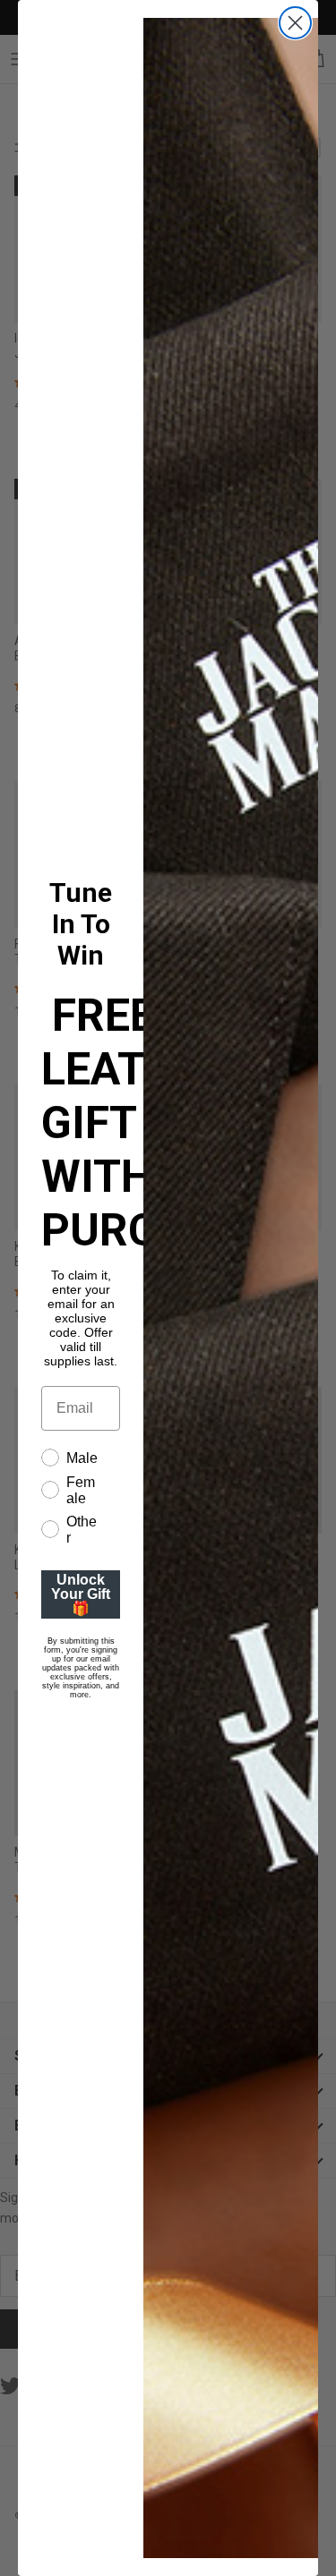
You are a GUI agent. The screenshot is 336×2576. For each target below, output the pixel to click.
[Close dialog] (295, 23)
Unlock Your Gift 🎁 (81, 1594)
